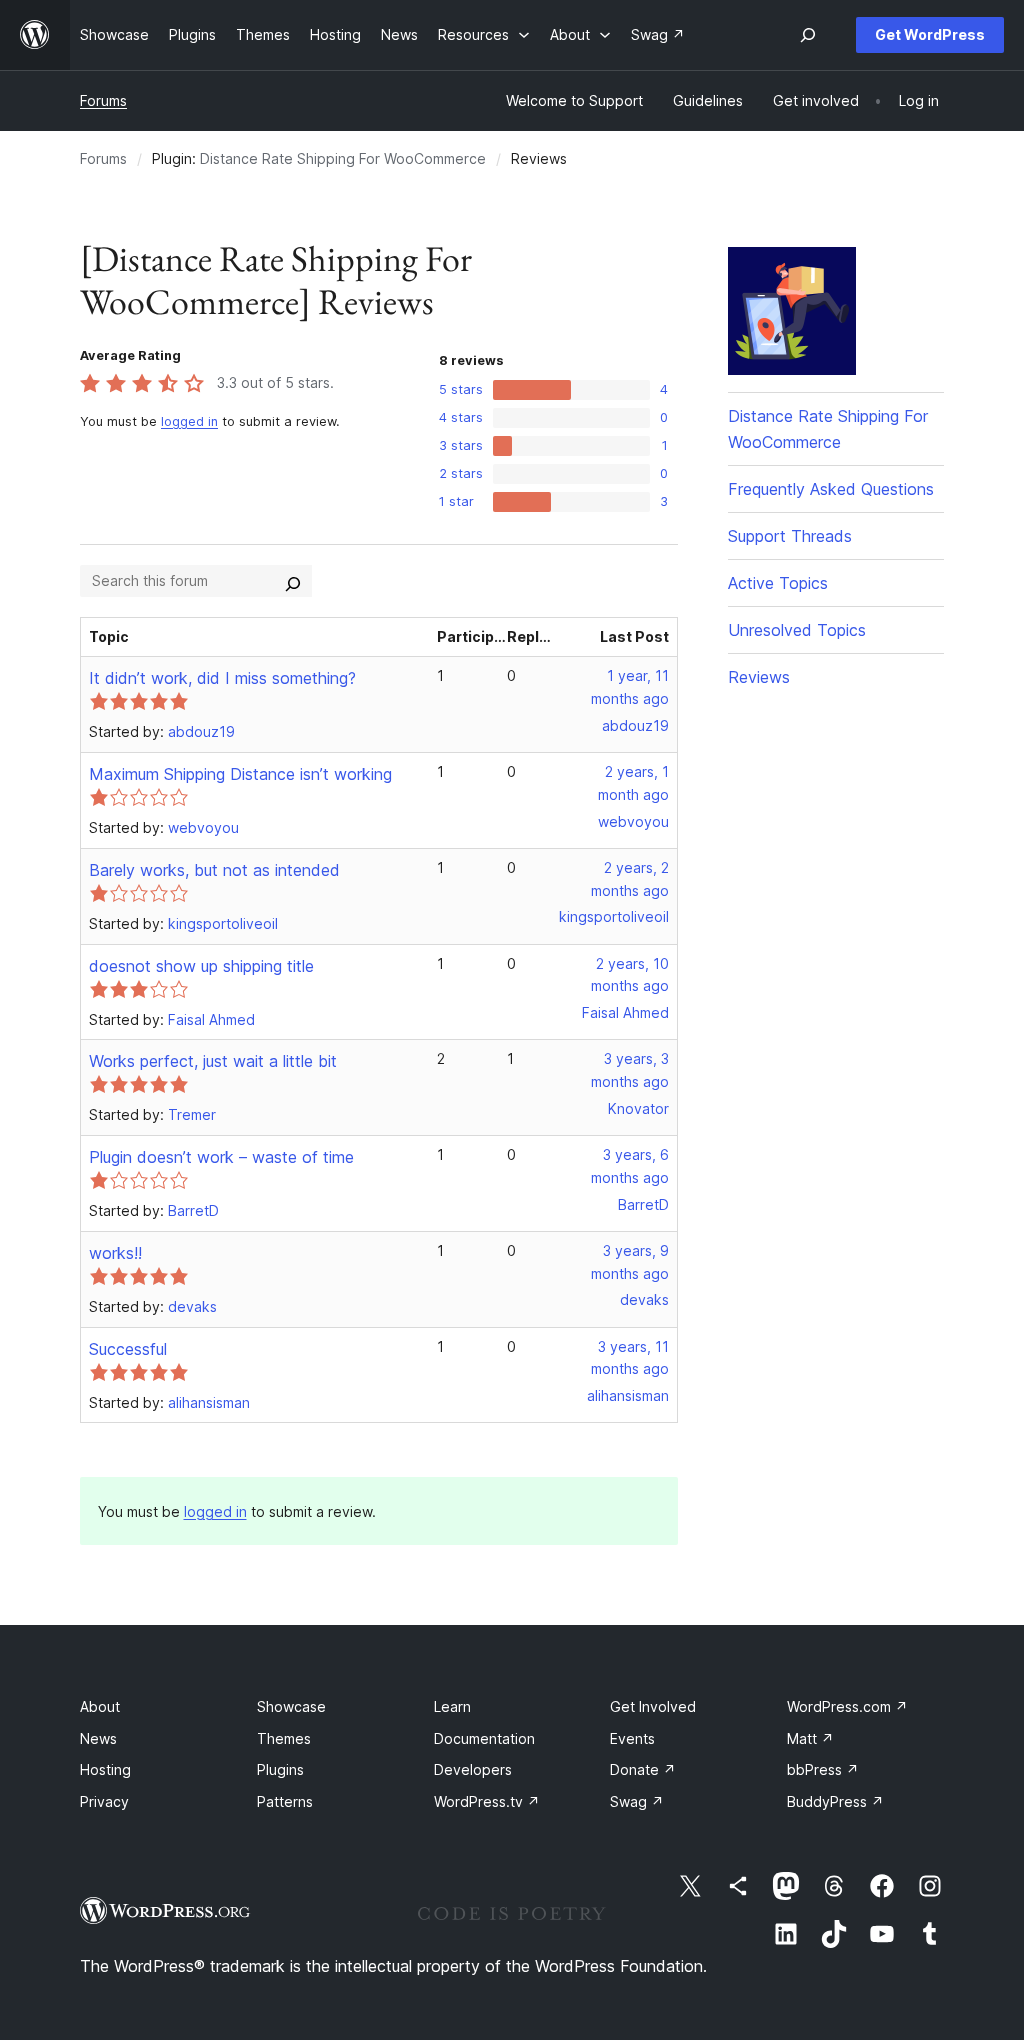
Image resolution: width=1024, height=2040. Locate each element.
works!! (115, 1253)
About (100, 1706)
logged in (189, 421)
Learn (452, 1706)
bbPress (823, 1769)
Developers (473, 1769)
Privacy (104, 1801)
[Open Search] (808, 35)
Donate (643, 1769)
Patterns (285, 1801)
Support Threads (790, 536)
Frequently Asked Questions (831, 489)
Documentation (484, 1738)
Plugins (280, 1769)
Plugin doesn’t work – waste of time (221, 1157)
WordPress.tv (487, 1801)
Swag (637, 1801)
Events (632, 1738)
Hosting (105, 1769)
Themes (284, 1738)
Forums (103, 100)
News (98, 1738)
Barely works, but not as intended (214, 870)
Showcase (291, 1706)
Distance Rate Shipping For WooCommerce (343, 158)
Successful (128, 1349)
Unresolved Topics (797, 630)
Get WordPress (930, 34)
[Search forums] (293, 581)
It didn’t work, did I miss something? (222, 678)
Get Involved (653, 1706)
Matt (810, 1738)
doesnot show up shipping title (201, 966)
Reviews (759, 677)
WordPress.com (847, 1706)
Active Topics (778, 583)
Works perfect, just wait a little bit (213, 1061)
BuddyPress (835, 1801)
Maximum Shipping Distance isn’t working (240, 774)
